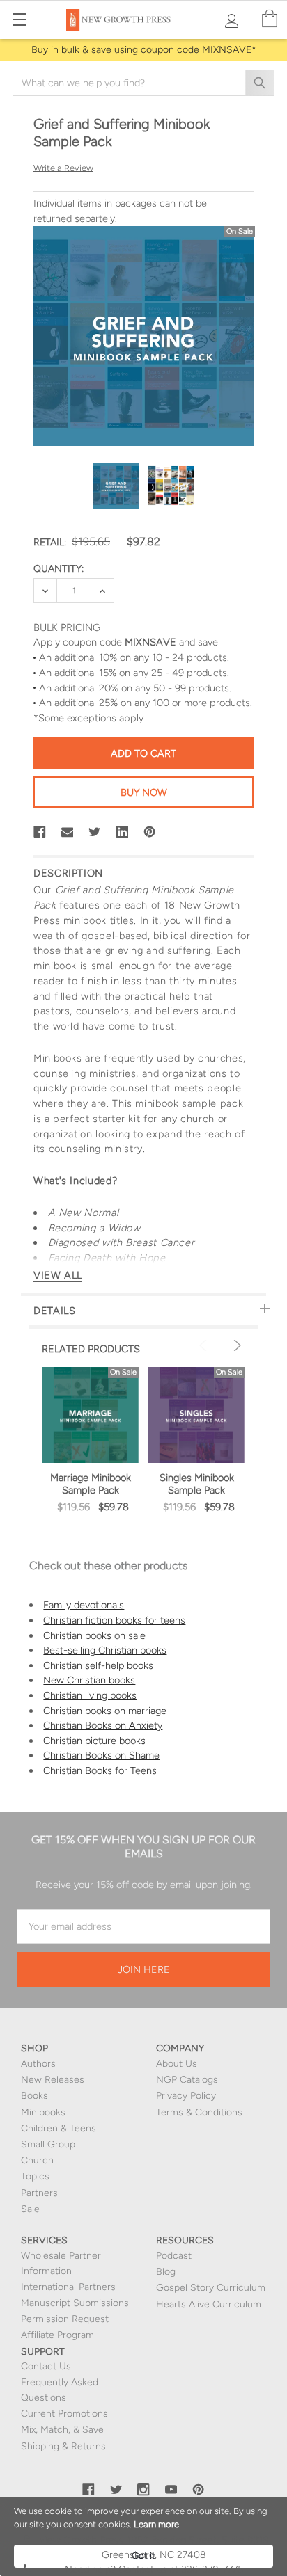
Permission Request (65, 2319)
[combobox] (143, 83)
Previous (205, 1345)
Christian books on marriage (105, 1711)
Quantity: (59, 569)
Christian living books (90, 1695)
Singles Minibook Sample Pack (197, 1484)
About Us (177, 2064)
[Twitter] (95, 832)
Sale (30, 2209)
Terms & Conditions (199, 2112)
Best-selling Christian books (105, 1650)
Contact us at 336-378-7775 (179, 2569)
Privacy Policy (186, 2096)
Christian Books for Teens (100, 1770)
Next (235, 1345)
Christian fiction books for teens (114, 1620)
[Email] (68, 832)
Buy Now (144, 792)
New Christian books (89, 1680)
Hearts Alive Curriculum (209, 2304)
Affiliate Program (57, 2335)
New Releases (53, 2080)
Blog (166, 2272)
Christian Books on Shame (101, 1755)
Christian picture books (94, 1741)
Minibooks (43, 2112)
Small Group (48, 2144)
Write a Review (63, 167)
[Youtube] (171, 2490)
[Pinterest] (150, 832)
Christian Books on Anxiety (103, 1725)
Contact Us (46, 2366)
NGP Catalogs (187, 2080)
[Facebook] (40, 832)
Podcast (174, 2256)
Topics (35, 2176)
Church (37, 2160)
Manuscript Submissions (75, 2303)
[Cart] (270, 19)
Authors (38, 2064)
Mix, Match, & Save (62, 2430)
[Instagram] (143, 2490)
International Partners (68, 2287)
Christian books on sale (94, 1635)
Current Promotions (64, 2414)
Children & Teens (59, 2128)
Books (34, 2096)
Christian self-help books (98, 1665)
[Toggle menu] (19, 19)
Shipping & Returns (63, 2446)
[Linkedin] (123, 832)
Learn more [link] (156, 2524)
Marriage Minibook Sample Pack (91, 1484)
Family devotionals (84, 1605)
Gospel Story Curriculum (211, 2288)
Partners (39, 2193)
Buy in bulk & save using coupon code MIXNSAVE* (144, 50)
